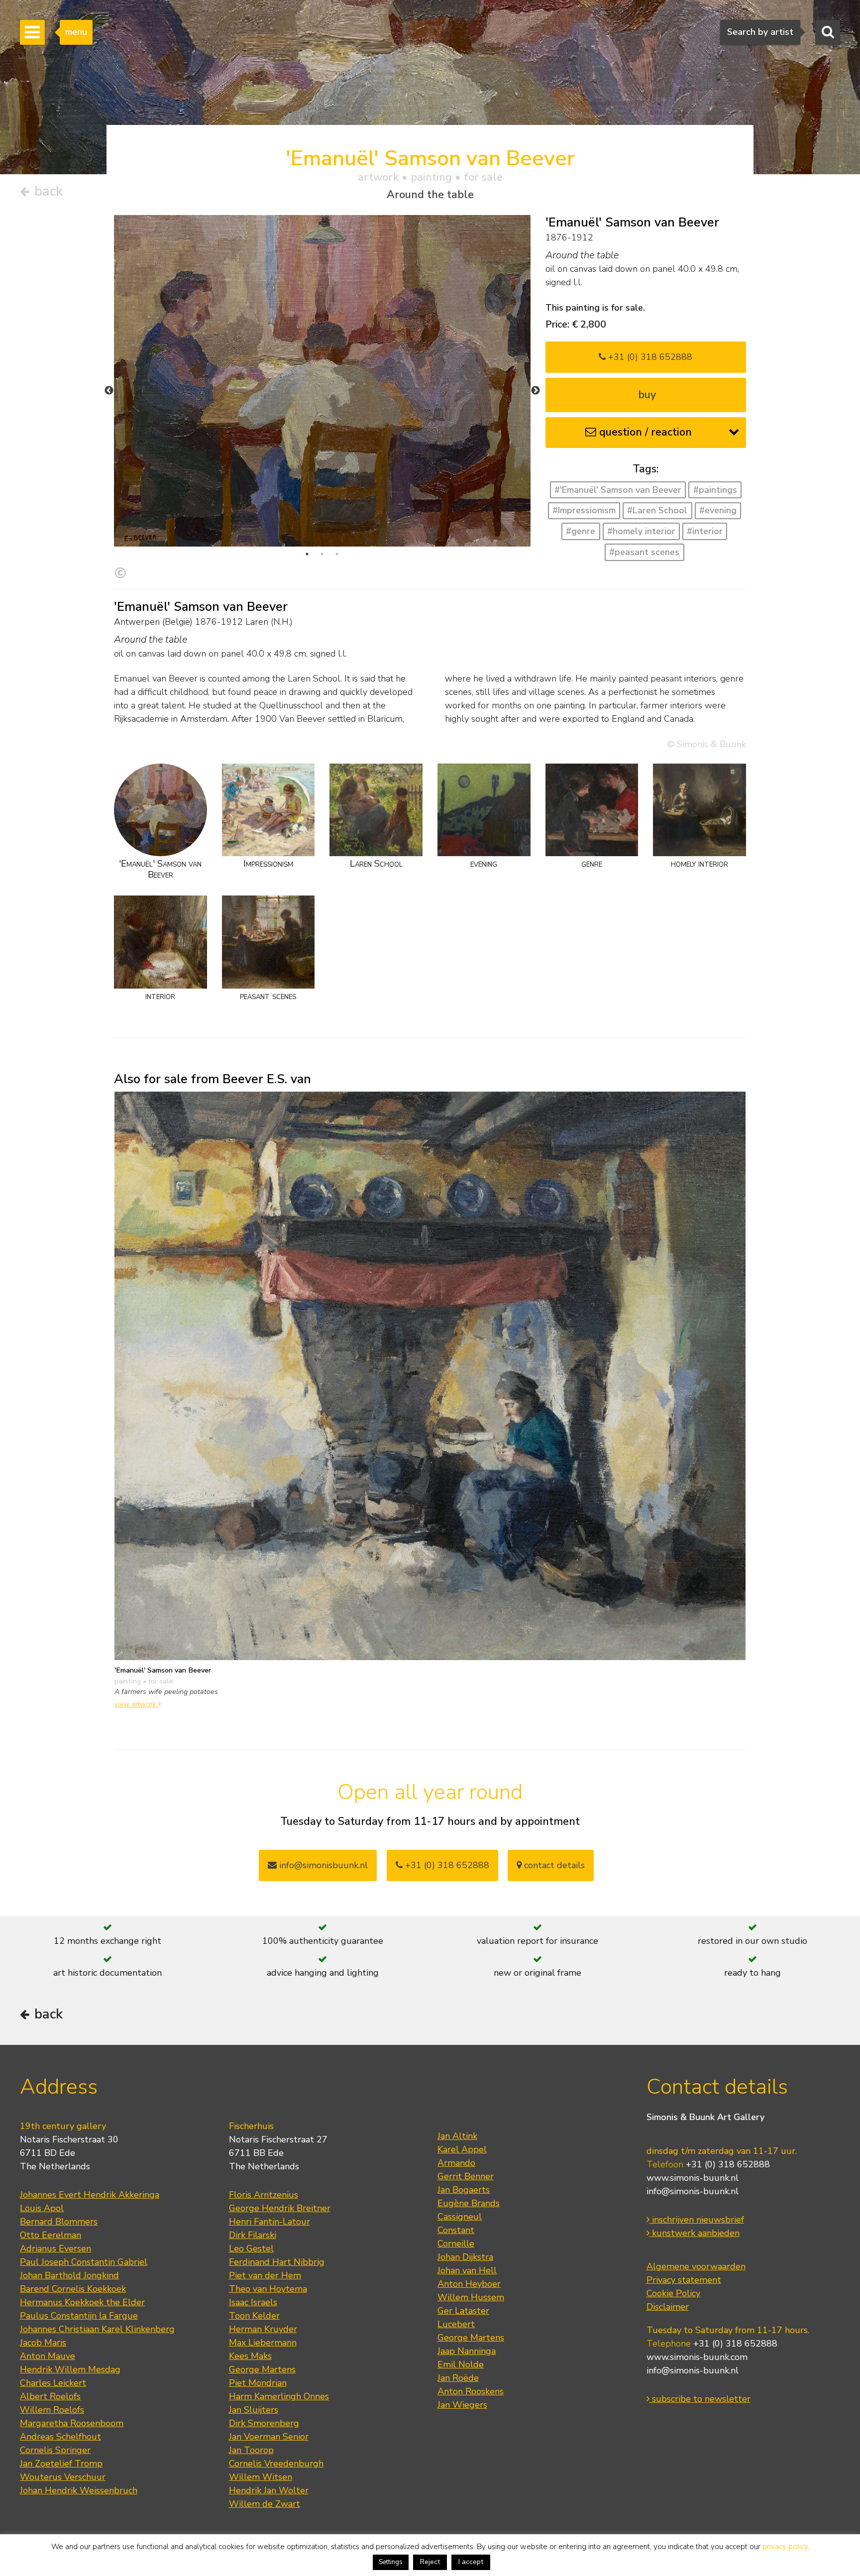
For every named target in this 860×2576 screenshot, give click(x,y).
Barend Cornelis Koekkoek (73, 2289)
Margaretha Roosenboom (72, 2423)
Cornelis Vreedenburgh (276, 2464)
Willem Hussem (471, 2297)
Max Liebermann (263, 2343)
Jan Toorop (251, 2450)
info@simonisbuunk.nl (322, 1865)
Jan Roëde (458, 2378)
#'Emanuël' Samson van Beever (618, 490)
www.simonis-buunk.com (697, 2357)
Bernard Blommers (59, 2222)
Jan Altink (457, 2136)
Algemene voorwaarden (696, 2266)
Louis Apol (42, 2208)
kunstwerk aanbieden (695, 2233)
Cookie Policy (673, 2293)
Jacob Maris (43, 2343)
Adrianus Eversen (55, 2248)
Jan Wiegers (462, 2405)
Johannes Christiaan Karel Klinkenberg (97, 2329)
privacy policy (785, 2547)
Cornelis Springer (55, 2450)
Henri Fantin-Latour (269, 2222)
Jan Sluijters (254, 2410)
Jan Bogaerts (464, 2190)
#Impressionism (584, 510)
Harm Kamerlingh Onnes (279, 2396)
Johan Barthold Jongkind (69, 2275)
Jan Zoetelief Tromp (61, 2464)
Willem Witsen (261, 2477)
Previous (109, 391)
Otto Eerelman (51, 2235)
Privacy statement (684, 2280)
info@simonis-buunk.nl (693, 2191)
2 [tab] (322, 554)
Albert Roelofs (50, 2396)
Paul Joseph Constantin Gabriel (84, 2262)
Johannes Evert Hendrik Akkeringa (90, 2195)
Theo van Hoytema (268, 2289)
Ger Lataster (463, 2311)
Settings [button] (391, 2562)
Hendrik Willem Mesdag (70, 2369)
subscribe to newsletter (700, 2399)
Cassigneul (460, 2217)
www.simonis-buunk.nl (693, 2178)
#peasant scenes (644, 552)
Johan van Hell (467, 2270)
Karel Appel (462, 2149)
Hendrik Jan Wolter (269, 2490)
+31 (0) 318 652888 (649, 357)
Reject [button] (430, 2562)
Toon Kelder (254, 2316)
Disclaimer (668, 2307)
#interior (705, 531)
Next (536, 391)
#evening (718, 510)
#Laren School (657, 510)
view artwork (136, 1704)
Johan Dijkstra (465, 2257)
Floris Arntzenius (264, 2195)
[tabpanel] (322, 381)
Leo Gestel (251, 2248)
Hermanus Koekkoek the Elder (82, 2302)
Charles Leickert (53, 2383)
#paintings (715, 490)
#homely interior (641, 531)
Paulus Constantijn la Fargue (79, 2316)
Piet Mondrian (258, 2383)
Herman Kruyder (263, 2329)
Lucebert (456, 2324)
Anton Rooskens (471, 2391)
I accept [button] (471, 2562)
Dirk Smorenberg (264, 2423)
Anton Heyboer (469, 2284)
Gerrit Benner (466, 2176)
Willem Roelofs (52, 2410)
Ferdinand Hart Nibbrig (277, 2262)
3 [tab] (337, 554)
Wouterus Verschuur (63, 2477)
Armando (456, 2163)
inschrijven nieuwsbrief (697, 2220)
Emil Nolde (461, 2364)
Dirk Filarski (253, 2235)
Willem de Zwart (265, 2504)
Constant (456, 2230)
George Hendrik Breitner (280, 2208)
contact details (553, 1865)
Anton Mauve (48, 2356)
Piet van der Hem (265, 2275)
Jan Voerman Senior (269, 2437)
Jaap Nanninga (467, 2351)
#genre (581, 531)
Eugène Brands (469, 2203)
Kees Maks (250, 2356)
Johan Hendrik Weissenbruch (79, 2490)
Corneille (456, 2243)
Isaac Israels (253, 2302)
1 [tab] (307, 554)
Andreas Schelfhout (60, 2437)
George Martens (262, 2369)
